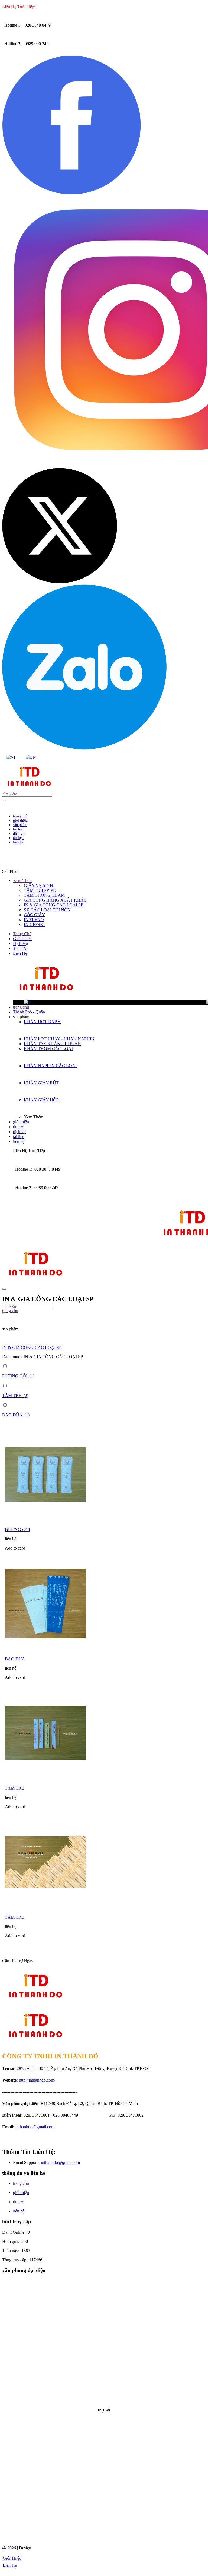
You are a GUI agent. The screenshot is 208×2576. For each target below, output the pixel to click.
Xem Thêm (23, 881)
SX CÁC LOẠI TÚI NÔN (47, 910)
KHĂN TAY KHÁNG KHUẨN (52, 1044)
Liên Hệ (20, 953)
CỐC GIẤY (35, 915)
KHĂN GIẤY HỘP (41, 1100)
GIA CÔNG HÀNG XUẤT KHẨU (55, 900)
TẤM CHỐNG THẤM (44, 895)
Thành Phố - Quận (29, 1012)
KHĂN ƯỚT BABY (42, 1022)
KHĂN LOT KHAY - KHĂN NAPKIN (59, 1039)
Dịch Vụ (20, 944)
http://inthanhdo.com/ (37, 2080)
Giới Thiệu (22, 939)
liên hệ (19, 1141)
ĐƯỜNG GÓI (17, 1530)
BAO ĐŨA (15, 1659)
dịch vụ (19, 1132)
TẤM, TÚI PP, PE (40, 890)
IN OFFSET (35, 924)
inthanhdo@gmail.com (35, 2127)
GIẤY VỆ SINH (38, 885)
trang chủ (21, 1007)
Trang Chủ (22, 934)
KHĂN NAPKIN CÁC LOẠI (50, 1066)
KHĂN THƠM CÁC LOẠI (48, 1049)
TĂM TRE (14, 1788)
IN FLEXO (34, 920)
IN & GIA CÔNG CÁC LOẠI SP (53, 905)
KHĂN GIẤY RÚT (41, 1083)
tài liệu (19, 1137)
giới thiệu (21, 1122)
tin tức (18, 1127)
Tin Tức (20, 948)
